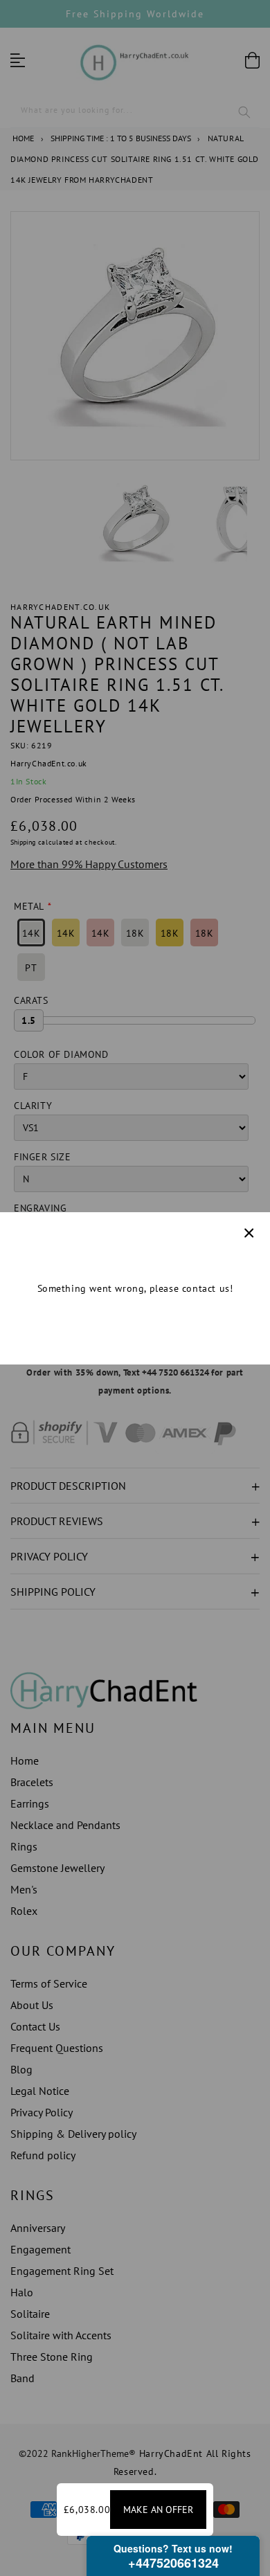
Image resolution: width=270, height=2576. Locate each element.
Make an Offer (158, 2510)
